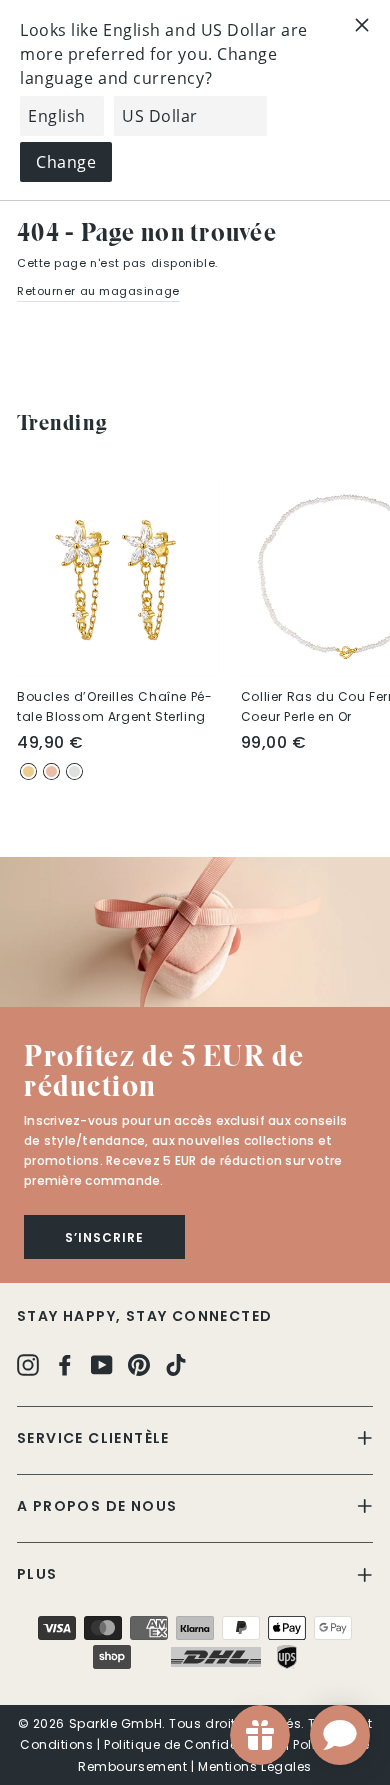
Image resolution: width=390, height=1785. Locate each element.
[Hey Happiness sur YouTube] (102, 1363)
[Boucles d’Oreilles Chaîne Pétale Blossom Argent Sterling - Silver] (74, 771)
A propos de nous (97, 1506)
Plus (37, 1574)
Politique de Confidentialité (193, 1744)
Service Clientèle (93, 1438)
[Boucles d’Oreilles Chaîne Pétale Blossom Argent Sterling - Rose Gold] (51, 771)
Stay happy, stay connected (144, 1316)
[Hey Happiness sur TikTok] (176, 1363)
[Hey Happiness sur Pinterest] (139, 1363)
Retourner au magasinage (98, 291)
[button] (195, 931)
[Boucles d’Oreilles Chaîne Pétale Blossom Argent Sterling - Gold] (28, 771)
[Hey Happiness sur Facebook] (65, 1363)
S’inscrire (104, 1237)
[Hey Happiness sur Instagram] (28, 1363)
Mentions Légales (255, 1766)
